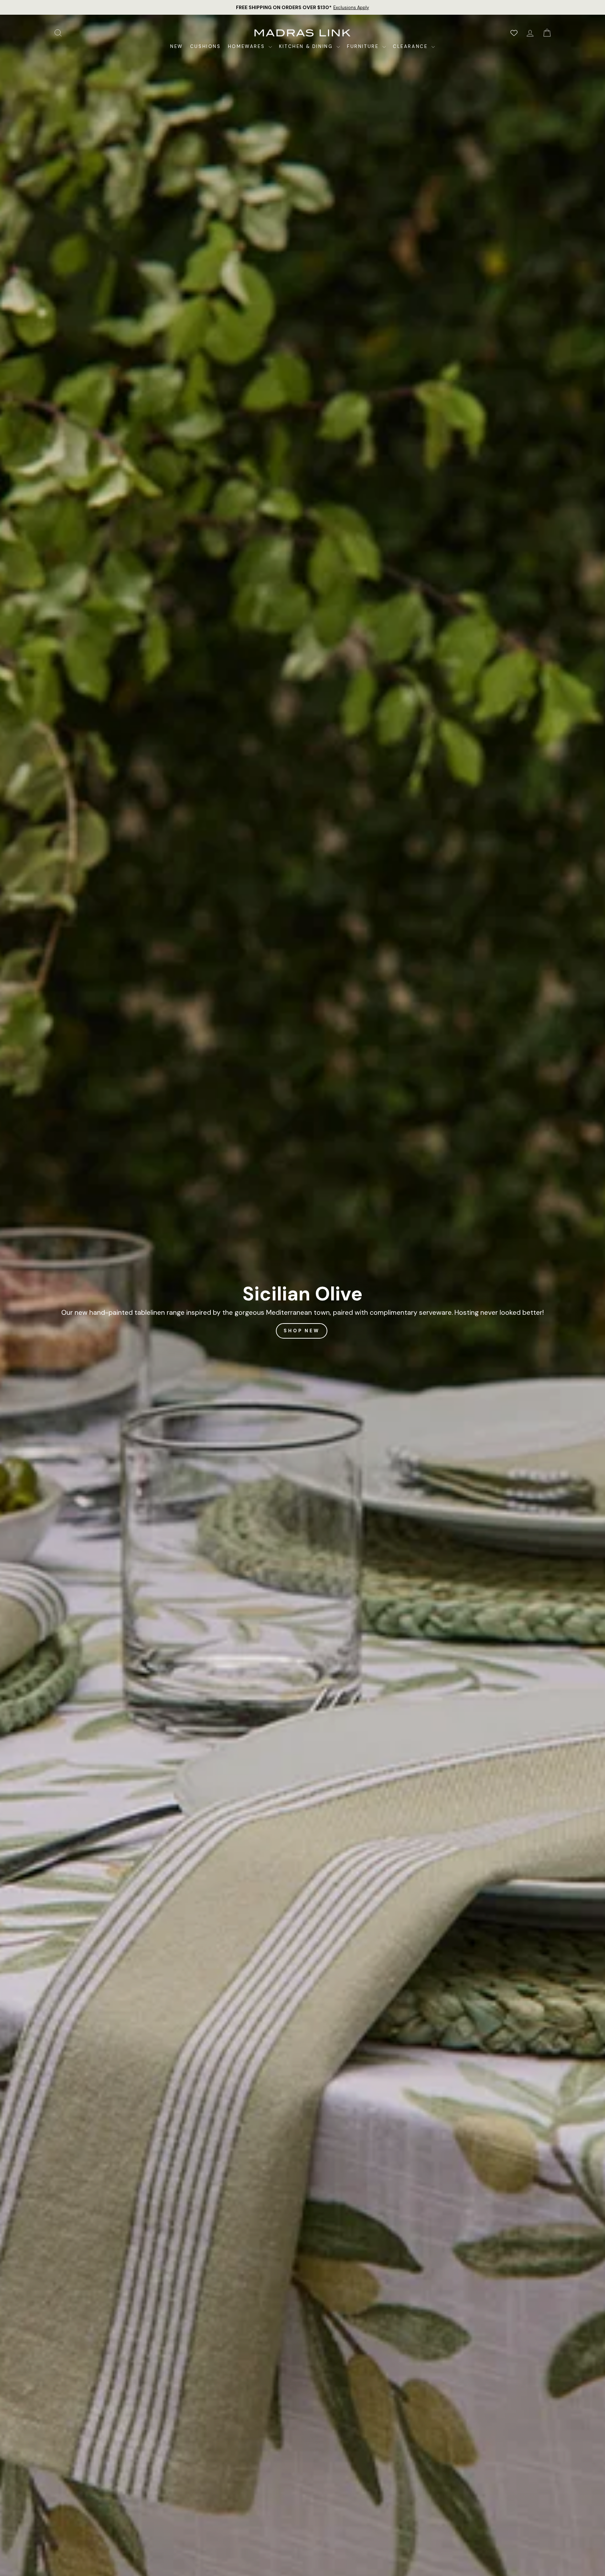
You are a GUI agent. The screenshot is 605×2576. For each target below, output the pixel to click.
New (177, 46)
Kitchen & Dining (307, 46)
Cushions (206, 46)
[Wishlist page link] (514, 33)
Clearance (411, 46)
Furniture (364, 46)
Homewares (247, 46)
